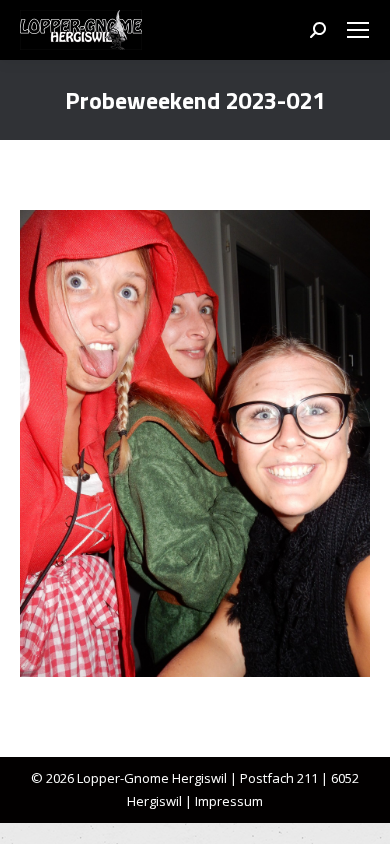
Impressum (229, 801)
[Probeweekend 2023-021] (195, 443)
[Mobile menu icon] (358, 30)
